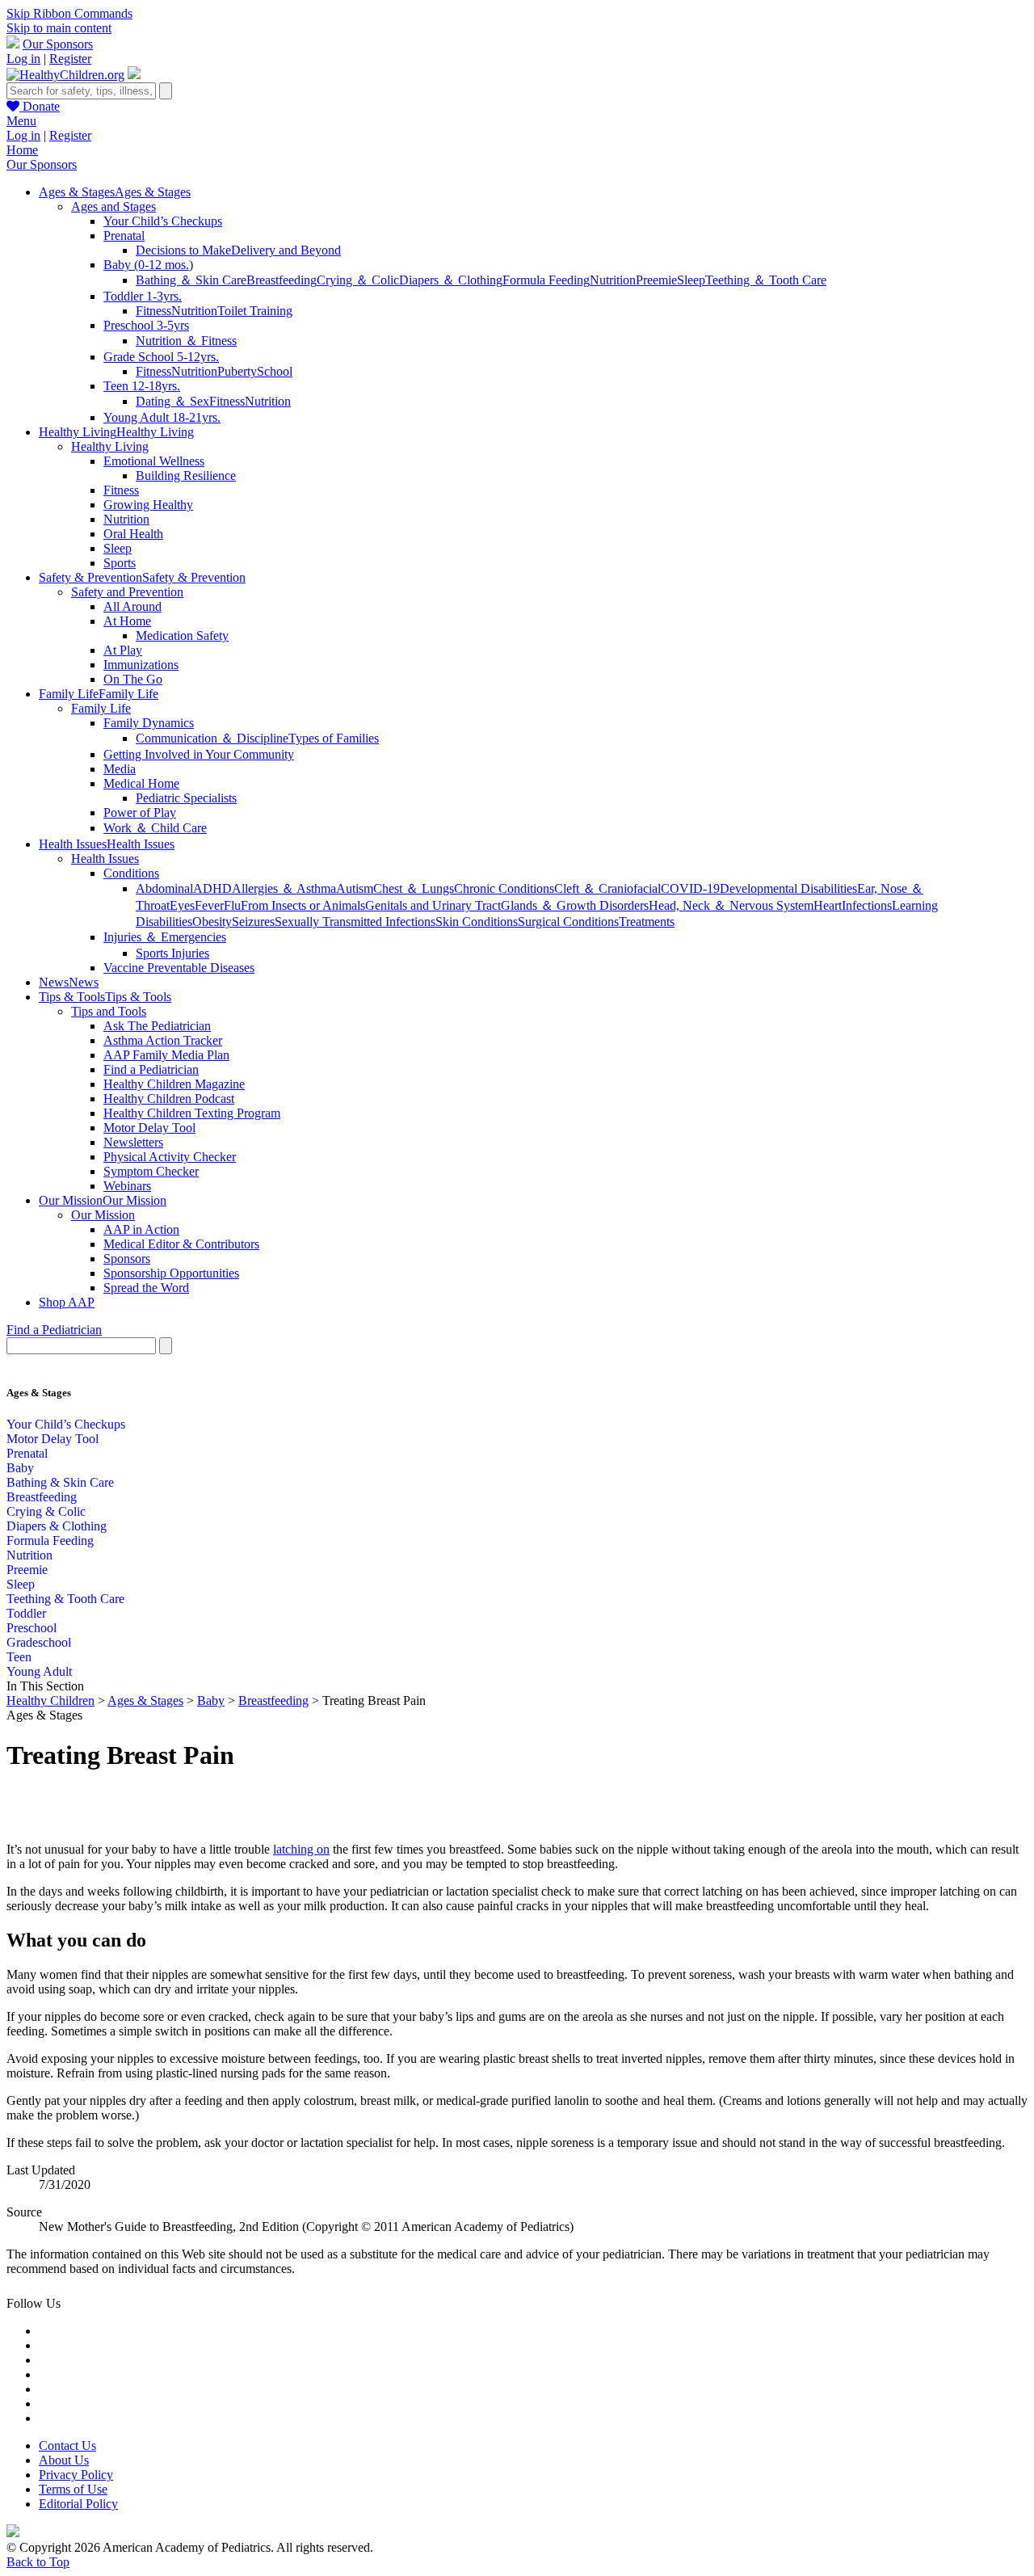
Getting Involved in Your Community (199, 754)
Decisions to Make (183, 250)
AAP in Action (141, 1229)
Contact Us (67, 2446)
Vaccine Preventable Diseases (179, 968)
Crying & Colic (46, 1511)
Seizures (253, 922)
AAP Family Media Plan (166, 1055)
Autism (355, 888)
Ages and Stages (113, 206)
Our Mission (103, 1215)
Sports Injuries (172, 953)
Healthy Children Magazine (174, 1084)
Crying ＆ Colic (358, 280)
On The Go (133, 679)
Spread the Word (146, 1288)
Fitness (153, 311)
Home (22, 150)
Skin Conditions (477, 922)
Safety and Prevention (127, 592)
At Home (127, 621)
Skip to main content (59, 28)
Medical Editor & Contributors (181, 1244)
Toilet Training (255, 311)
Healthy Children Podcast (169, 1099)
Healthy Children (50, 1700)
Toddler (26, 1613)
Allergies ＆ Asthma (284, 888)
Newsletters (133, 1142)
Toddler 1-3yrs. (143, 296)
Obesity (212, 922)
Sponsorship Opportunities (171, 1273)
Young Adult (39, 1671)
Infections (867, 905)
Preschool (32, 1628)
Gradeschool (39, 1642)
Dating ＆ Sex (172, 401)
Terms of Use (73, 2489)
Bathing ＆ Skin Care (191, 280)
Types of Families (334, 738)
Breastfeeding (282, 280)
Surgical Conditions (568, 922)
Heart (828, 905)
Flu (232, 905)
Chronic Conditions (504, 888)
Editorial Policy (78, 2504)
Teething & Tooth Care (65, 1599)
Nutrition (613, 280)
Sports (120, 563)
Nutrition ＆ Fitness (186, 341)
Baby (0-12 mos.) (148, 265)
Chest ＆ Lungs (414, 888)
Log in (23, 59)
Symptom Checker (151, 1171)
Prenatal (124, 236)
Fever (209, 905)
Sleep (691, 280)
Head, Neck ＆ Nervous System (731, 905)
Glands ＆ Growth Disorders (575, 905)
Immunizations (141, 665)
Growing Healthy (148, 505)
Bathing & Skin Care (60, 1482)
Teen (19, 1657)
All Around (132, 606)
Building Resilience (186, 476)
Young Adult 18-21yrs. (162, 417)
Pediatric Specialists (186, 798)
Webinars (127, 1186)
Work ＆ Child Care (155, 828)
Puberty (237, 371)
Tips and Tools (109, 1011)
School (275, 371)
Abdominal (164, 888)
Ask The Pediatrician (157, 1026)
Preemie (656, 280)
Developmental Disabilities (788, 888)
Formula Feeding (546, 280)
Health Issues (105, 859)
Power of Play (140, 812)
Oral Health (133, 534)
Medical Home (141, 783)
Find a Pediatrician (151, 1069)
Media (120, 769)
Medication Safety (182, 636)
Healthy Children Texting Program (192, 1113)
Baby (20, 1468)
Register (70, 59)
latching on (301, 1849)
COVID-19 (690, 888)
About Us (64, 2460)
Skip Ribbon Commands (69, 13)
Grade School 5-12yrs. (161, 357)
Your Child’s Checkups (163, 221)
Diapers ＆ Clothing (451, 280)
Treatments (647, 922)
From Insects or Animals (303, 905)
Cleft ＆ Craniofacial (607, 888)
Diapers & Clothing (57, 1526)
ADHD (212, 888)
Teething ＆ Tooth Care (766, 280)
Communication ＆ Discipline (212, 738)
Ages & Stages (145, 1700)
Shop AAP (67, 1302)
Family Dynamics (149, 723)
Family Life (101, 708)
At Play (123, 650)
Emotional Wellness (154, 461)
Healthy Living (110, 446)
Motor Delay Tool (149, 1128)
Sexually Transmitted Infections (355, 922)
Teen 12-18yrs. (142, 386)
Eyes (182, 905)
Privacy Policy (76, 2475)
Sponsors (127, 1259)
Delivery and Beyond (286, 250)
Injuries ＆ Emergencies (165, 937)
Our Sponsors (58, 44)
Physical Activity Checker (170, 1157)
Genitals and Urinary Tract (433, 905)
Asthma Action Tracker (163, 1040)
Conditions (131, 873)
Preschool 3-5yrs (146, 325)
